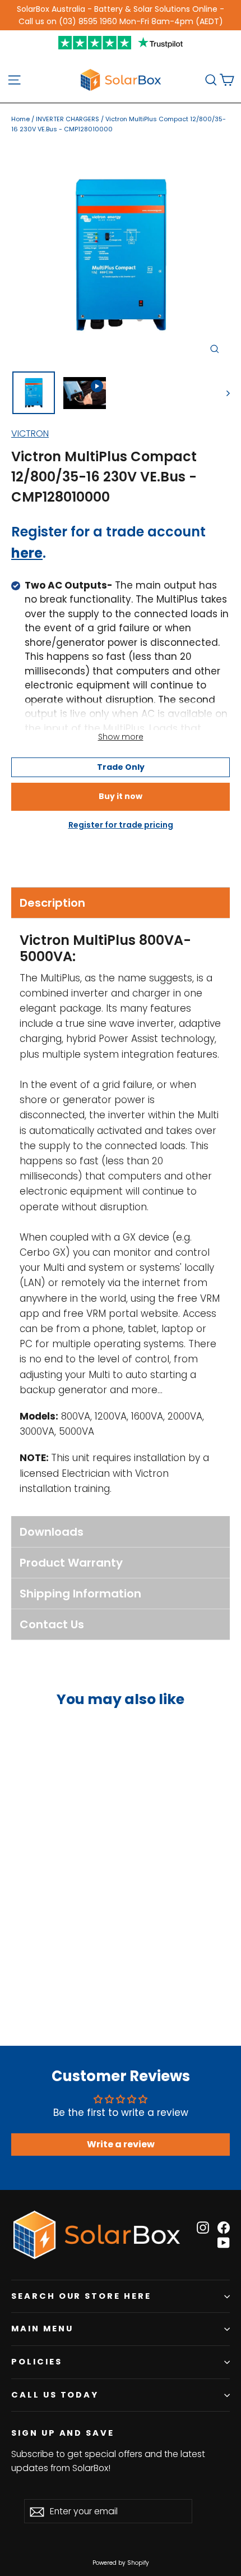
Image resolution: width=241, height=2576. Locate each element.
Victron (30, 433)
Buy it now (121, 796)
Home (20, 119)
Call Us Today (55, 2395)
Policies (37, 2362)
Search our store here (81, 2296)
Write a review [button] (121, 2144)
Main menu (42, 2329)
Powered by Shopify (121, 2563)
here (27, 553)
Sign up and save (63, 2433)
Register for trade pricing (121, 825)
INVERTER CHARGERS (68, 119)
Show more (121, 737)
